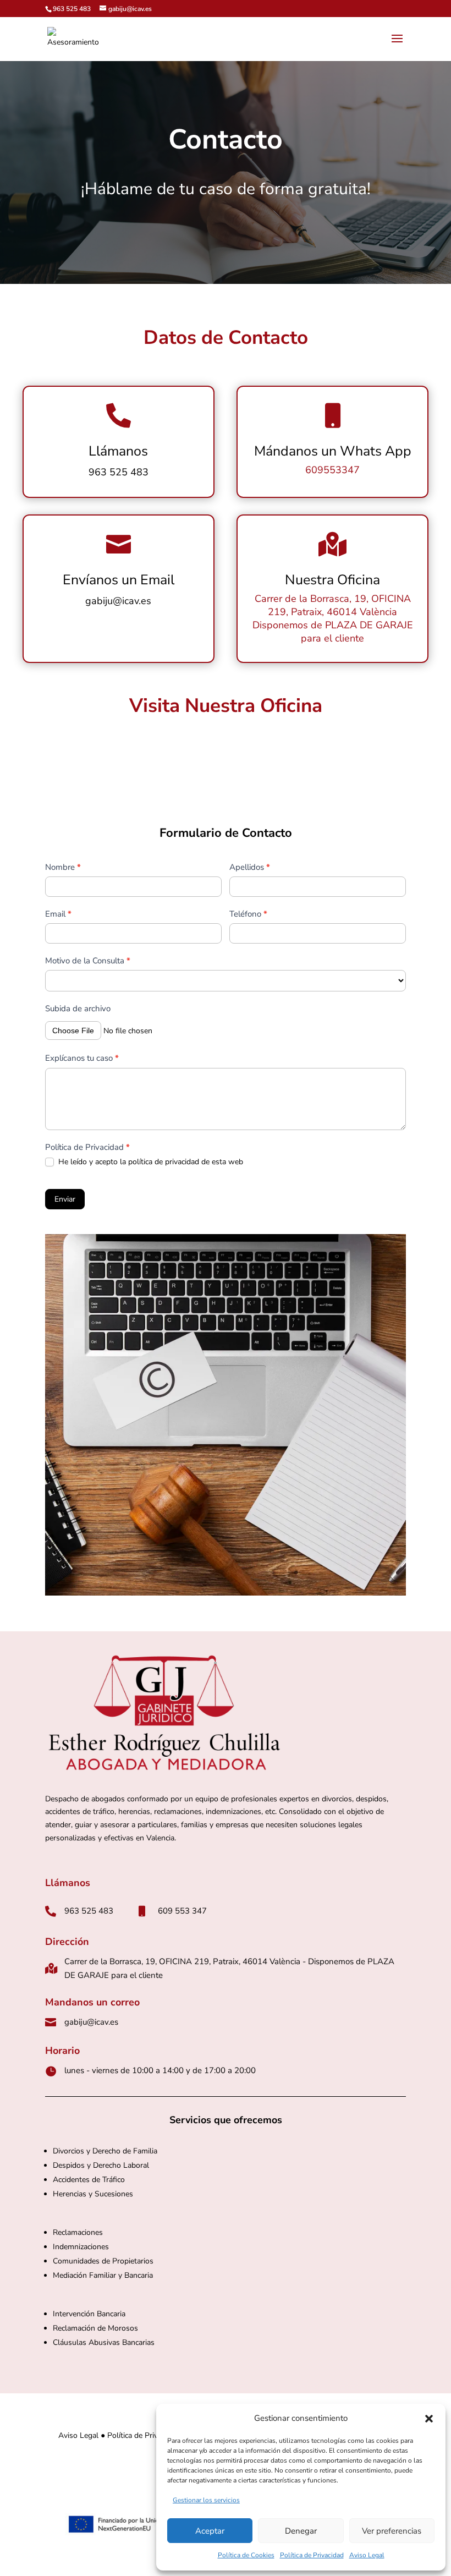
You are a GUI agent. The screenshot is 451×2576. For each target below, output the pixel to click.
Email (58, 914)
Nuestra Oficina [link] (332, 580)
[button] (429, 2419)
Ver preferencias (392, 2531)
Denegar (301, 2531)
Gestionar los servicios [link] (206, 2500)
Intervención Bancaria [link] (89, 2314)
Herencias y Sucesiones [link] (93, 2194)
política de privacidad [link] (164, 1162)
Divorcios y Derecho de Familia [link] (105, 2151)
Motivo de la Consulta (88, 961)
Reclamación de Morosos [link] (95, 2328)
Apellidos (250, 867)
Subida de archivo (78, 1009)
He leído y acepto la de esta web (150, 1162)
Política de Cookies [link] (246, 2555)
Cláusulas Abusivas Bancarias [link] (104, 2342)
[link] (73, 38)
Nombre (63, 867)
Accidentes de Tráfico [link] (89, 2180)
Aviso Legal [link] (367, 2555)
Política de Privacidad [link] (312, 2555)
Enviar (65, 1199)
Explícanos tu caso (82, 1058)
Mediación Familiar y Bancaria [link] (103, 2275)
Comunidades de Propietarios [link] (104, 2261)
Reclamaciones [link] (78, 2232)
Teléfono (248, 914)
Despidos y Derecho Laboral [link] (101, 2165)
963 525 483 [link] (72, 9)
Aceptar (210, 2531)
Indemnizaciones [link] (81, 2247)
